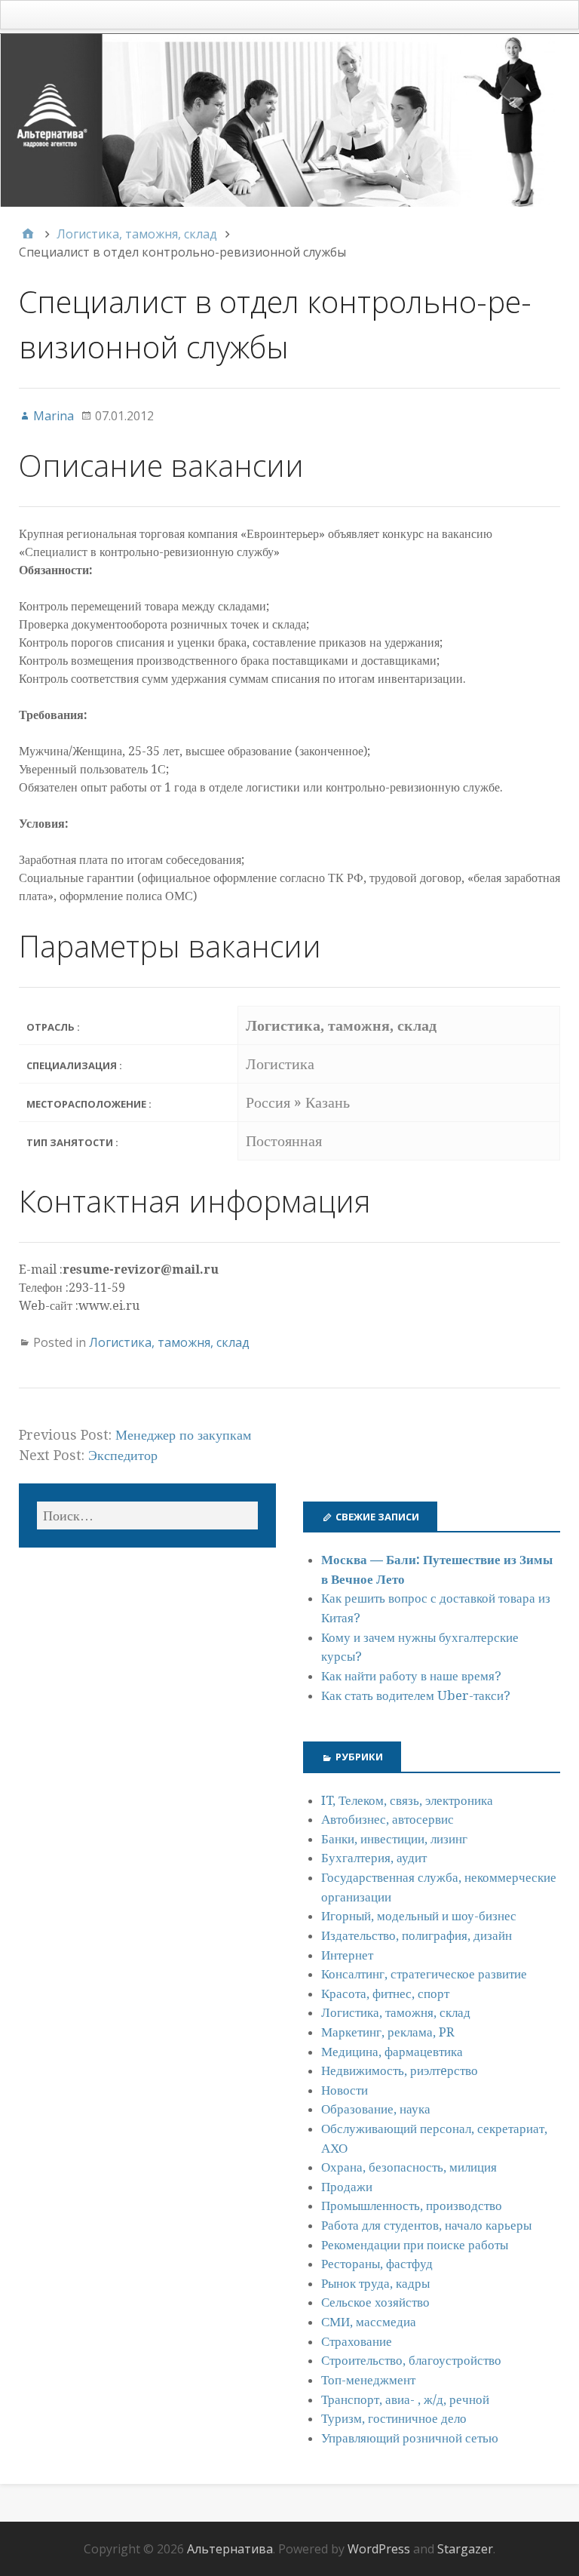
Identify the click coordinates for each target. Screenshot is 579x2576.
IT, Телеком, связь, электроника (407, 1800)
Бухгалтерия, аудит (374, 1858)
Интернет (347, 1955)
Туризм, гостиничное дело (394, 2418)
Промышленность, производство (412, 2206)
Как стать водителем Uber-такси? (416, 1695)
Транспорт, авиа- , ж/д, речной (405, 2399)
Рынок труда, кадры (375, 2283)
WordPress (379, 2549)
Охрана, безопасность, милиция (409, 2167)
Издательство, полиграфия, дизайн (417, 1935)
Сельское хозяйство (375, 2302)
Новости (345, 2090)
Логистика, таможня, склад (169, 1342)
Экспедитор (123, 1455)
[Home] (28, 234)
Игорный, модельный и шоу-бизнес (419, 1916)
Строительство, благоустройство (411, 2360)
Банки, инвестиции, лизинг (394, 1839)
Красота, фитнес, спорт (385, 1993)
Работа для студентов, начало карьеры (426, 2225)
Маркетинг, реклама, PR (388, 2032)
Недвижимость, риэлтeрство (400, 2070)
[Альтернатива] (289, 120)
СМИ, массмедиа (369, 2322)
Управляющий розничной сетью (410, 2438)
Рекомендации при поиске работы (415, 2245)
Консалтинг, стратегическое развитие (424, 1974)
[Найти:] (147, 1515)
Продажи (347, 2187)
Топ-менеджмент (368, 2380)
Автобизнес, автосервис (388, 1819)
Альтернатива (230, 2549)
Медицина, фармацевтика (392, 2052)
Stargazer (465, 2549)
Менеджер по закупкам (183, 1435)
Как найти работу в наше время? (411, 1676)
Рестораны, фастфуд (377, 2264)
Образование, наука (376, 2109)
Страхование (357, 2341)
